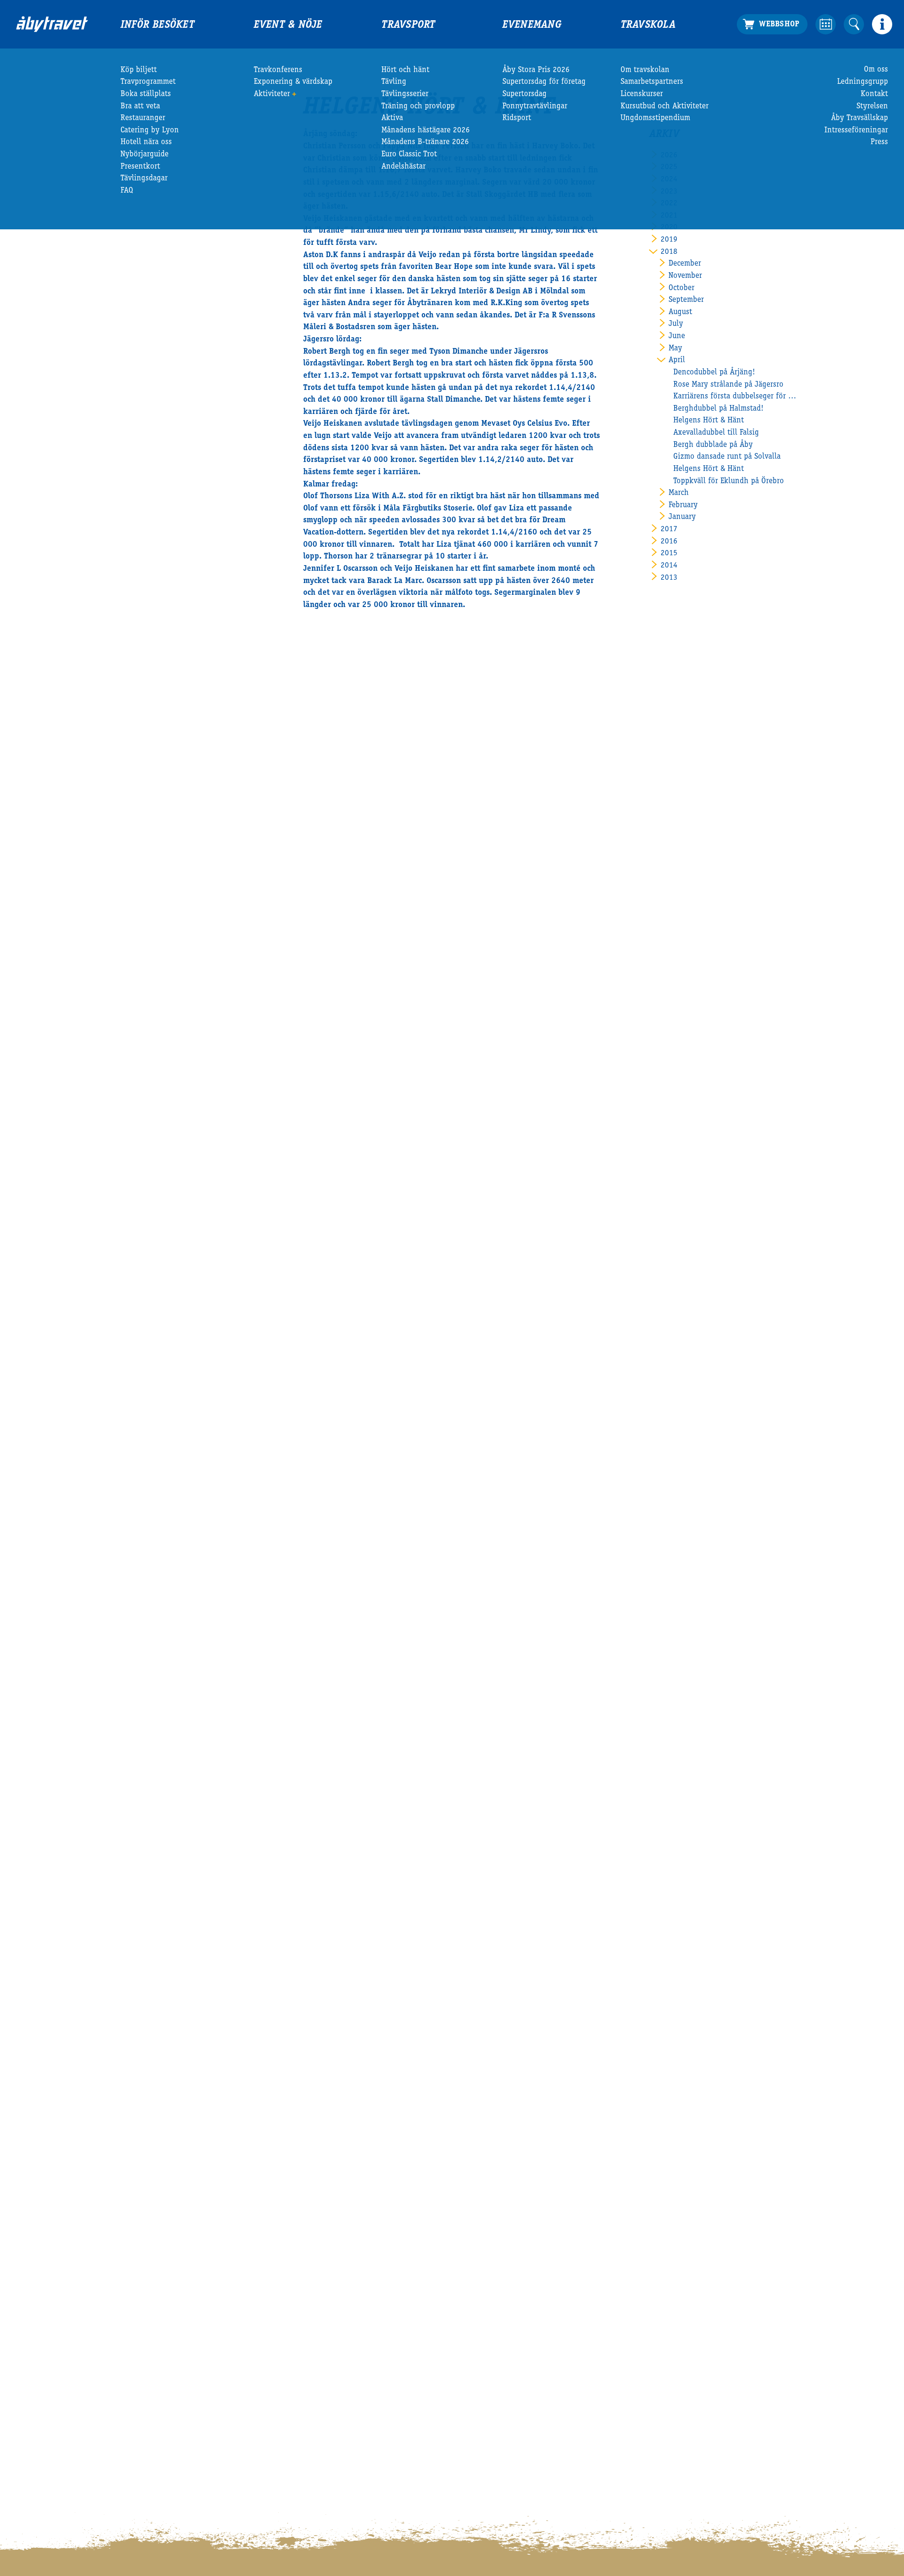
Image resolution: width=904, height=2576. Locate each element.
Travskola (648, 25)
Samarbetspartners (652, 82)
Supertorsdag (525, 94)
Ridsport (517, 118)
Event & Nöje (288, 25)
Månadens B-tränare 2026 (425, 142)
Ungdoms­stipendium (655, 118)
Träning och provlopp (418, 107)
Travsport (408, 25)
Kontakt (874, 94)
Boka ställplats (146, 94)
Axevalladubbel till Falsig (716, 433)
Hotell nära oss (146, 142)
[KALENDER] (826, 24)
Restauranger (143, 118)
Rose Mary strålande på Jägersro (728, 385)
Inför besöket (157, 25)
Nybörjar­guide (145, 155)
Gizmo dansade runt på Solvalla (727, 457)
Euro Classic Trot (409, 155)
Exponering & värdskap (293, 82)
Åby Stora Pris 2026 (536, 70)
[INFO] (882, 24)
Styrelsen (872, 107)
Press (879, 142)
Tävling (394, 82)
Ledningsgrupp (863, 82)
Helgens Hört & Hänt (709, 421)
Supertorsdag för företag (544, 82)
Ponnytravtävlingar (535, 107)
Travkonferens (278, 70)
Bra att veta (140, 107)
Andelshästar (404, 167)
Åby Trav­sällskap (860, 118)
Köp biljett (139, 70)
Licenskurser (642, 94)
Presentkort (140, 167)
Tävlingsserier (405, 94)
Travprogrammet (148, 82)
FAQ (127, 191)
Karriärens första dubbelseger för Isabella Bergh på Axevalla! (736, 397)
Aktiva (392, 118)
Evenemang (532, 25)
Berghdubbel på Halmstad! (718, 409)
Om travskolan (645, 70)
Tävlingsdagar (144, 179)
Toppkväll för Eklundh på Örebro (729, 482)
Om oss (876, 70)
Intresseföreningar (856, 131)
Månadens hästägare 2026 (426, 131)
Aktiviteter (272, 94)
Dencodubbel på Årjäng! (714, 373)
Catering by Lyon (150, 131)
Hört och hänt (405, 70)
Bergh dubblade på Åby (713, 445)
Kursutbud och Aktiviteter (665, 107)
